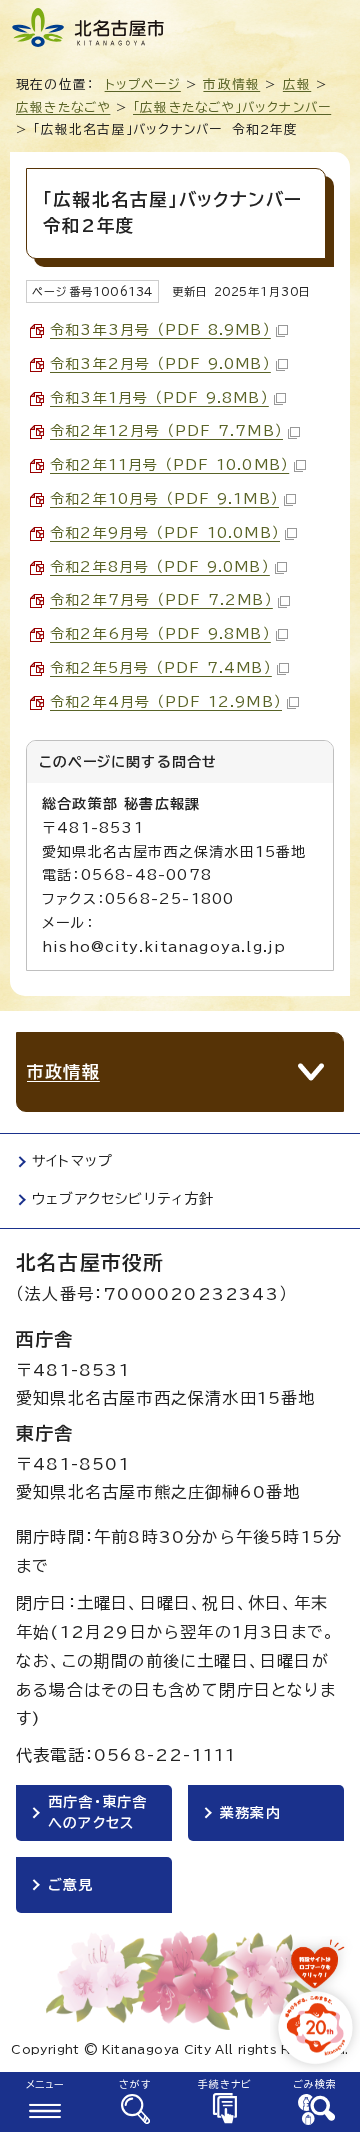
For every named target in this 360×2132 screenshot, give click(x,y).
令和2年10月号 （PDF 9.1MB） (164, 499)
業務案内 (250, 1813)
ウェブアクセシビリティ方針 (123, 1199)
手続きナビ (225, 2084)
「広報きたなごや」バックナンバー (232, 107)
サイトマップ (72, 1161)
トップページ (143, 84)
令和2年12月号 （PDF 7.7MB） (166, 431)
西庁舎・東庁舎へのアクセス (97, 1812)
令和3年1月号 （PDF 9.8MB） (159, 398)
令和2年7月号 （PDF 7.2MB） (161, 600)
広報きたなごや (63, 107)
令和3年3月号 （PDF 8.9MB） (160, 330)
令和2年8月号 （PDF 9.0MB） (160, 567)
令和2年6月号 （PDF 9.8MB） (160, 634)
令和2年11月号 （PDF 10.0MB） (169, 465)
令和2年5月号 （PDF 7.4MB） (161, 668)
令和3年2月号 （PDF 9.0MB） (160, 364)
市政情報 (231, 84)
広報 (297, 84)
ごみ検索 (315, 2084)
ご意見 (71, 1885)
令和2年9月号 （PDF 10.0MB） (165, 533)
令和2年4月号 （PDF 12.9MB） (166, 702)
